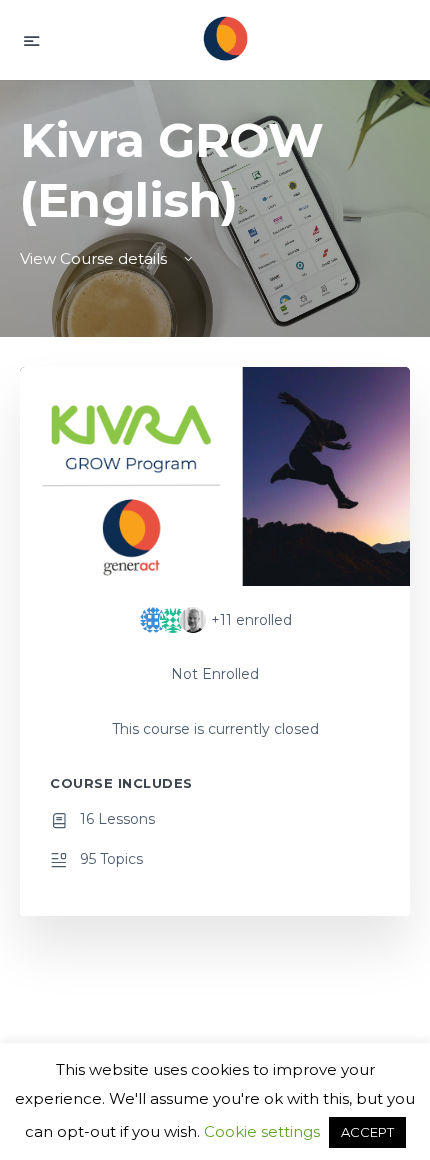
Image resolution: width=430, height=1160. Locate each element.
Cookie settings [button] (262, 1131)
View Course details (95, 258)
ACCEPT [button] (367, 1132)
